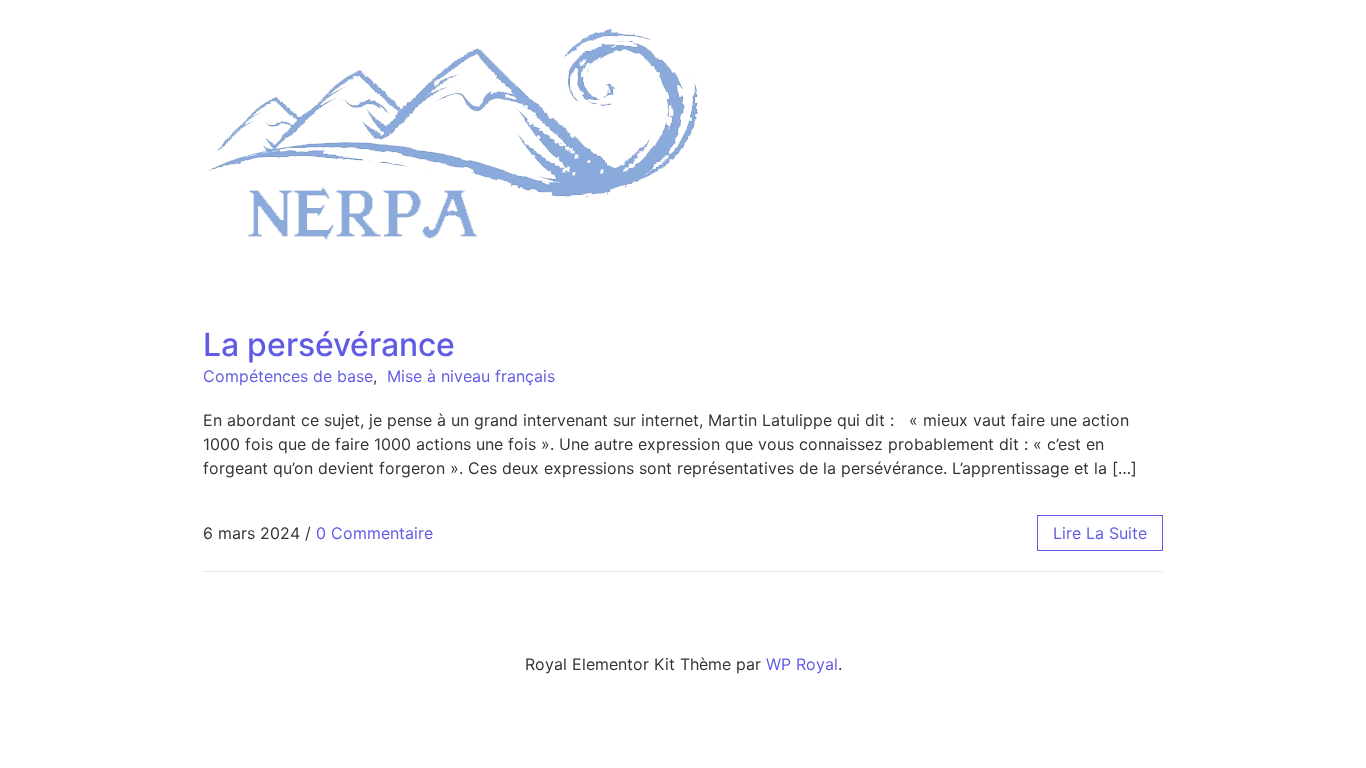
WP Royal (802, 664)
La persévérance (329, 344)
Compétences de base (288, 376)
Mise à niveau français (471, 376)
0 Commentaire (374, 533)
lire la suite (1100, 533)
